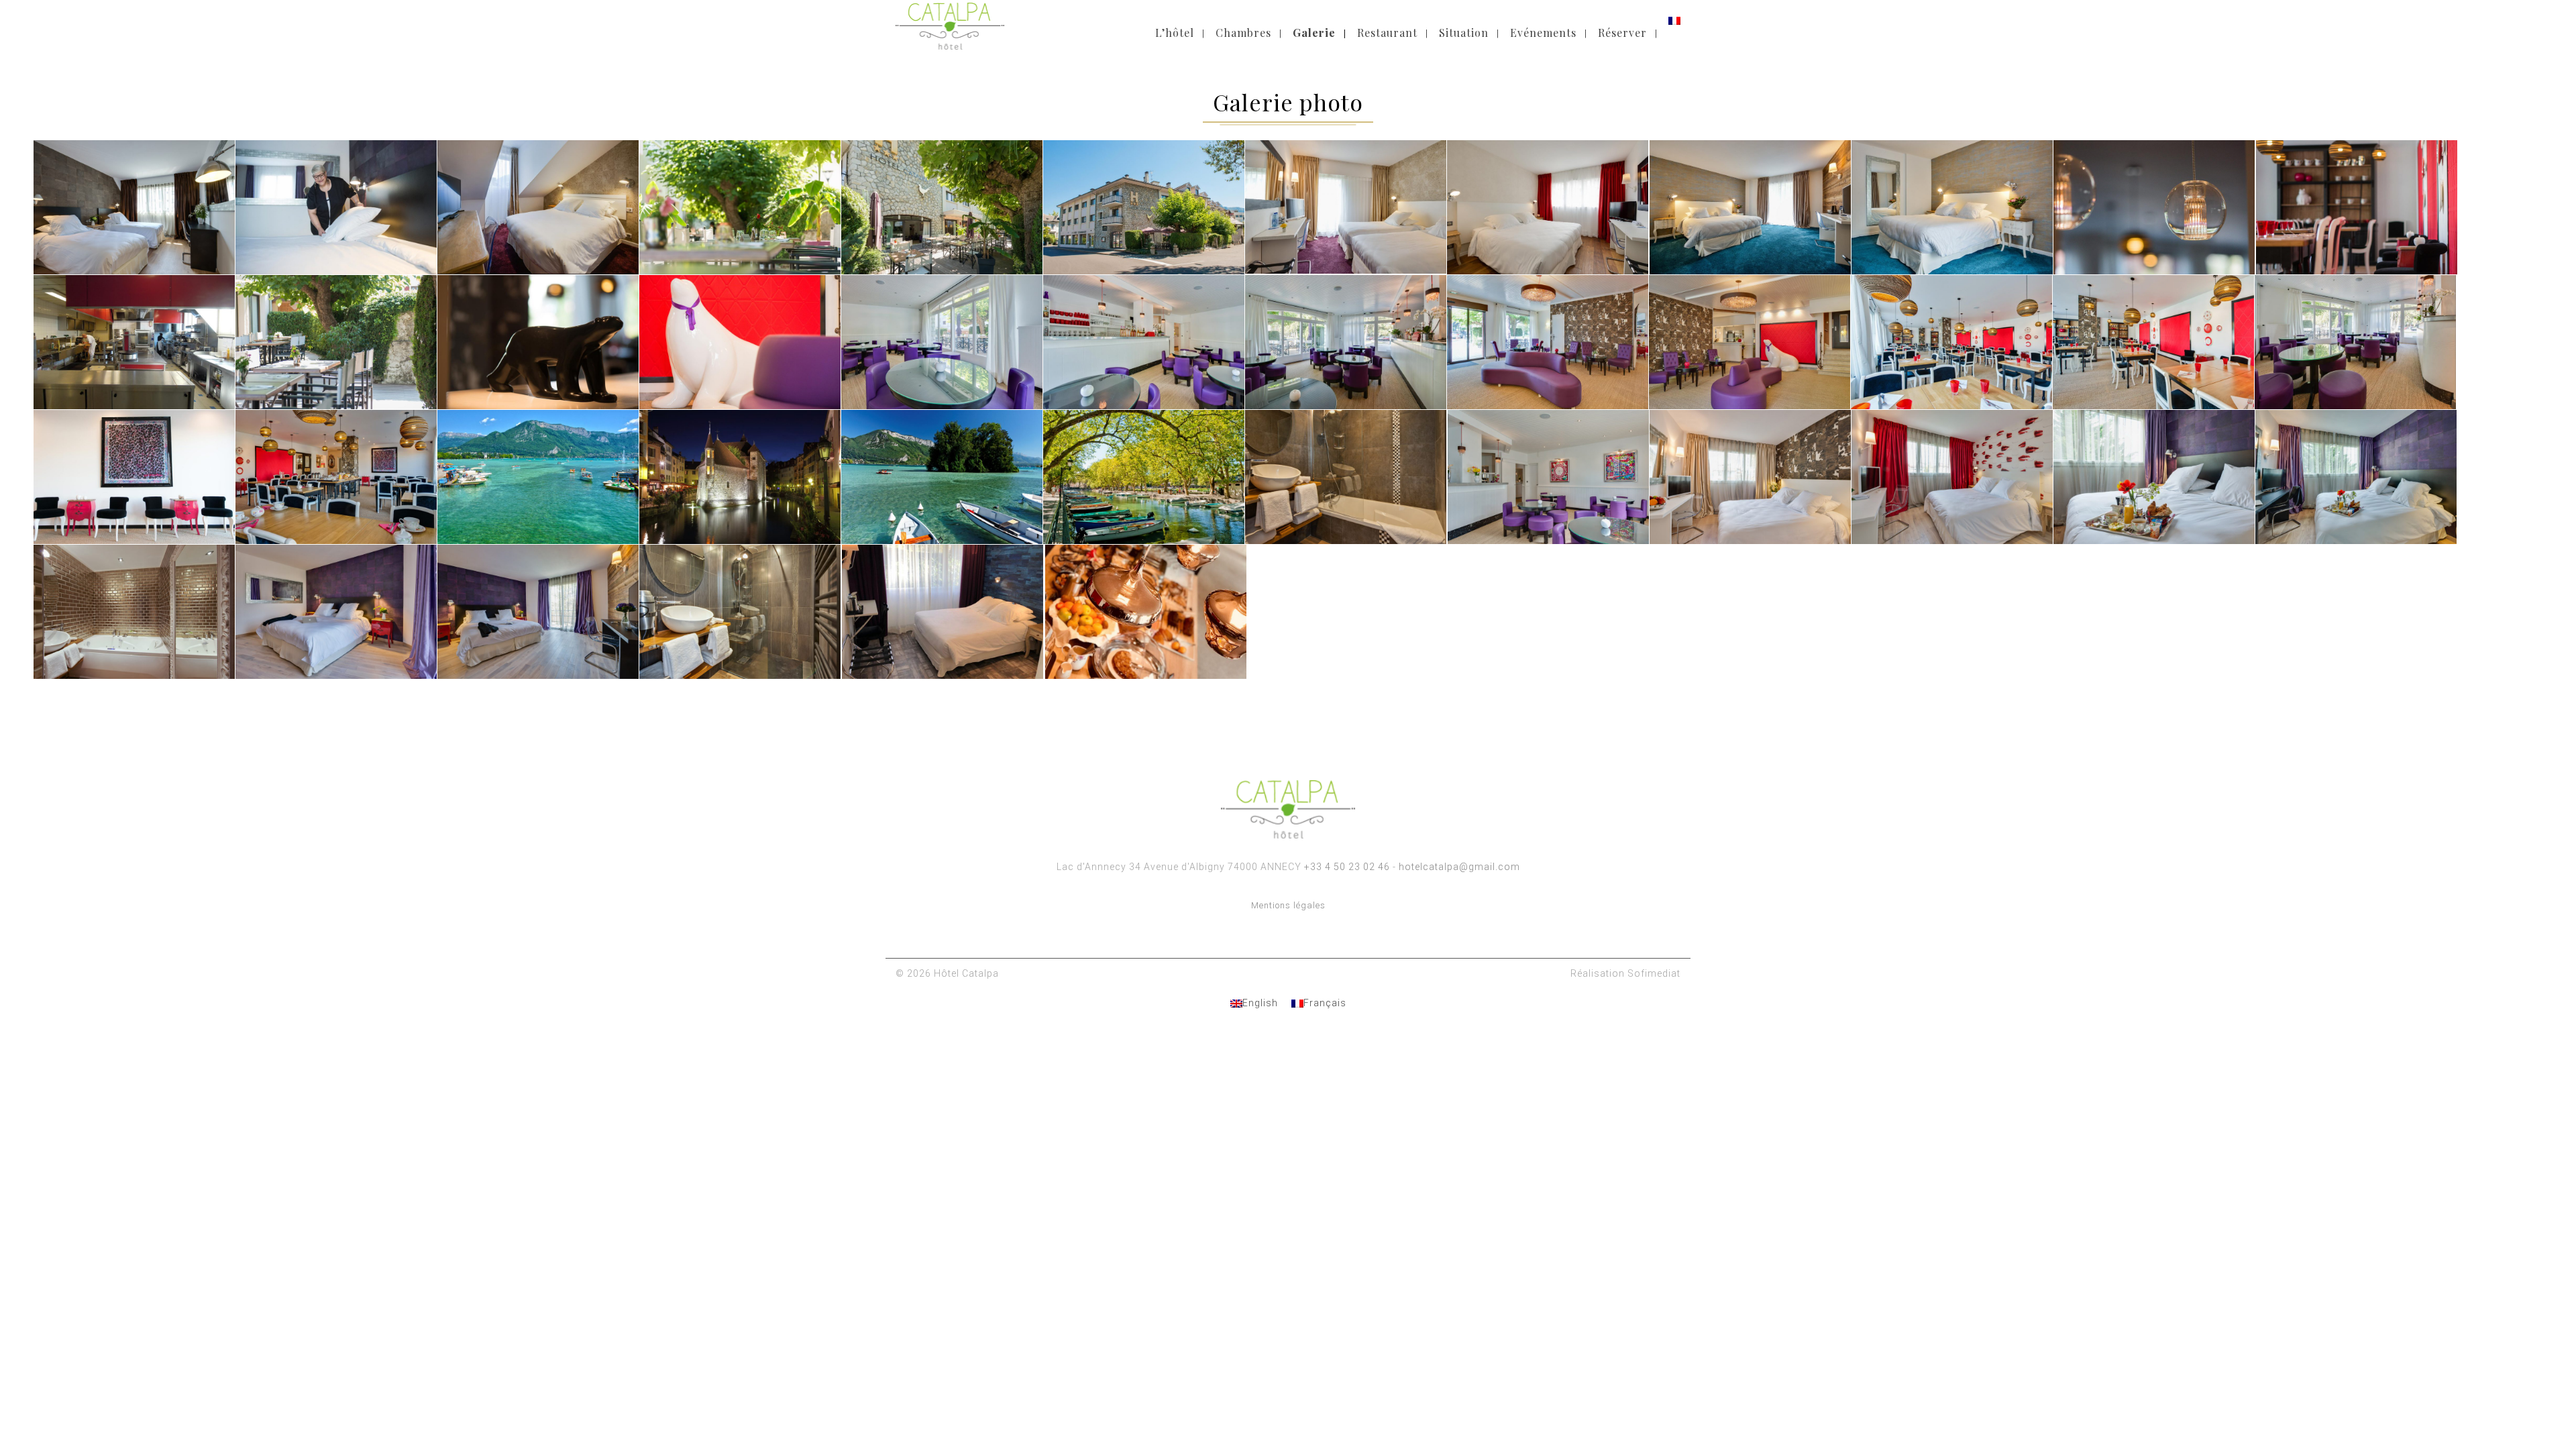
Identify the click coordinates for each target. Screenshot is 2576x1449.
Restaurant (1387, 33)
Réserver (1622, 33)
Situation (1464, 33)
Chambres (1243, 33)
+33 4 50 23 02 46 (1347, 867)
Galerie (1314, 33)
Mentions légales (1288, 905)
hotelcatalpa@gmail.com (1459, 867)
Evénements (1543, 33)
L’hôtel (1175, 33)
